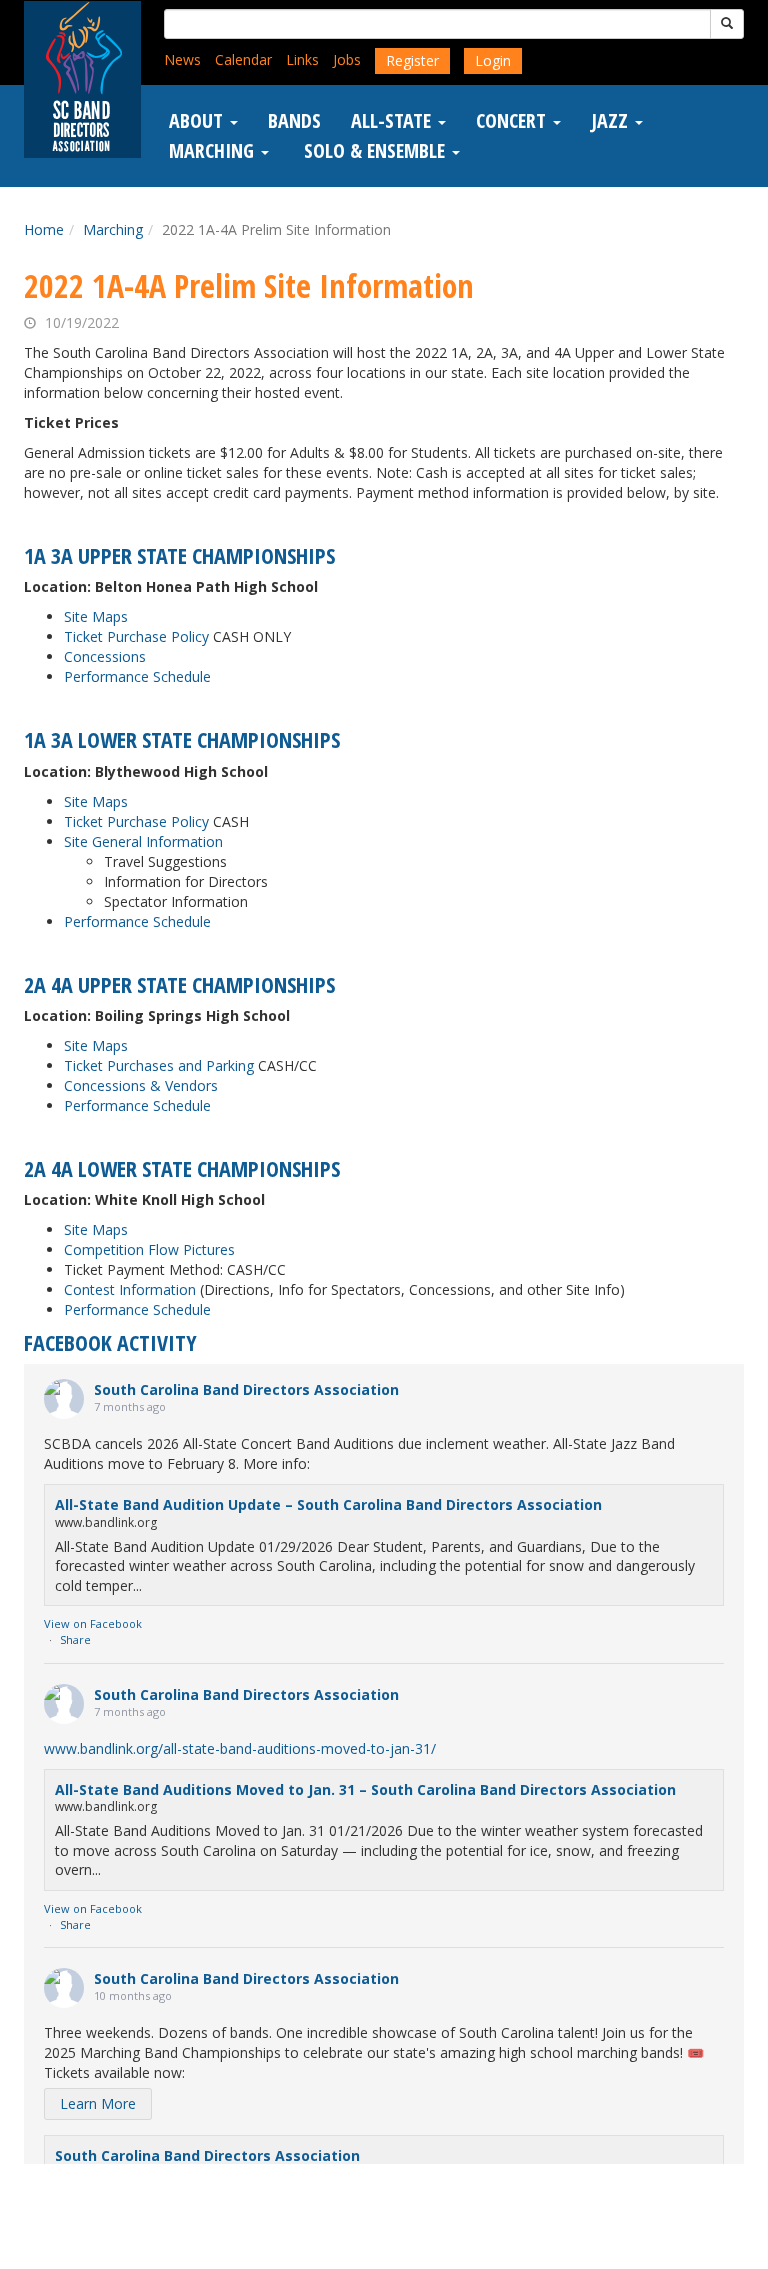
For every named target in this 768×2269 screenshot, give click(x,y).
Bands (294, 121)
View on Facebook (93, 1623)
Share (75, 1639)
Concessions (105, 656)
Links (302, 59)
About (198, 121)
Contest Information (130, 1289)
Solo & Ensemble (374, 151)
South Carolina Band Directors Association (246, 1389)
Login (493, 60)
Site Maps (96, 616)
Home (44, 229)
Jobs (347, 59)
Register (412, 60)
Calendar (243, 59)
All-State (393, 121)
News (182, 59)
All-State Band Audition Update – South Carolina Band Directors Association (328, 1504)
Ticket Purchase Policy (136, 636)
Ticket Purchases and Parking (159, 1065)
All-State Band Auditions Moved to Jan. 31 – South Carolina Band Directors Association (365, 1789)
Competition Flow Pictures (149, 1249)
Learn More (98, 2103)
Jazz (612, 121)
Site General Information (143, 841)
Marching (214, 151)
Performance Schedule (137, 676)
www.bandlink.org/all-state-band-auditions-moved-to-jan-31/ (240, 1748)
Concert (513, 121)
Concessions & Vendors (141, 1085)
